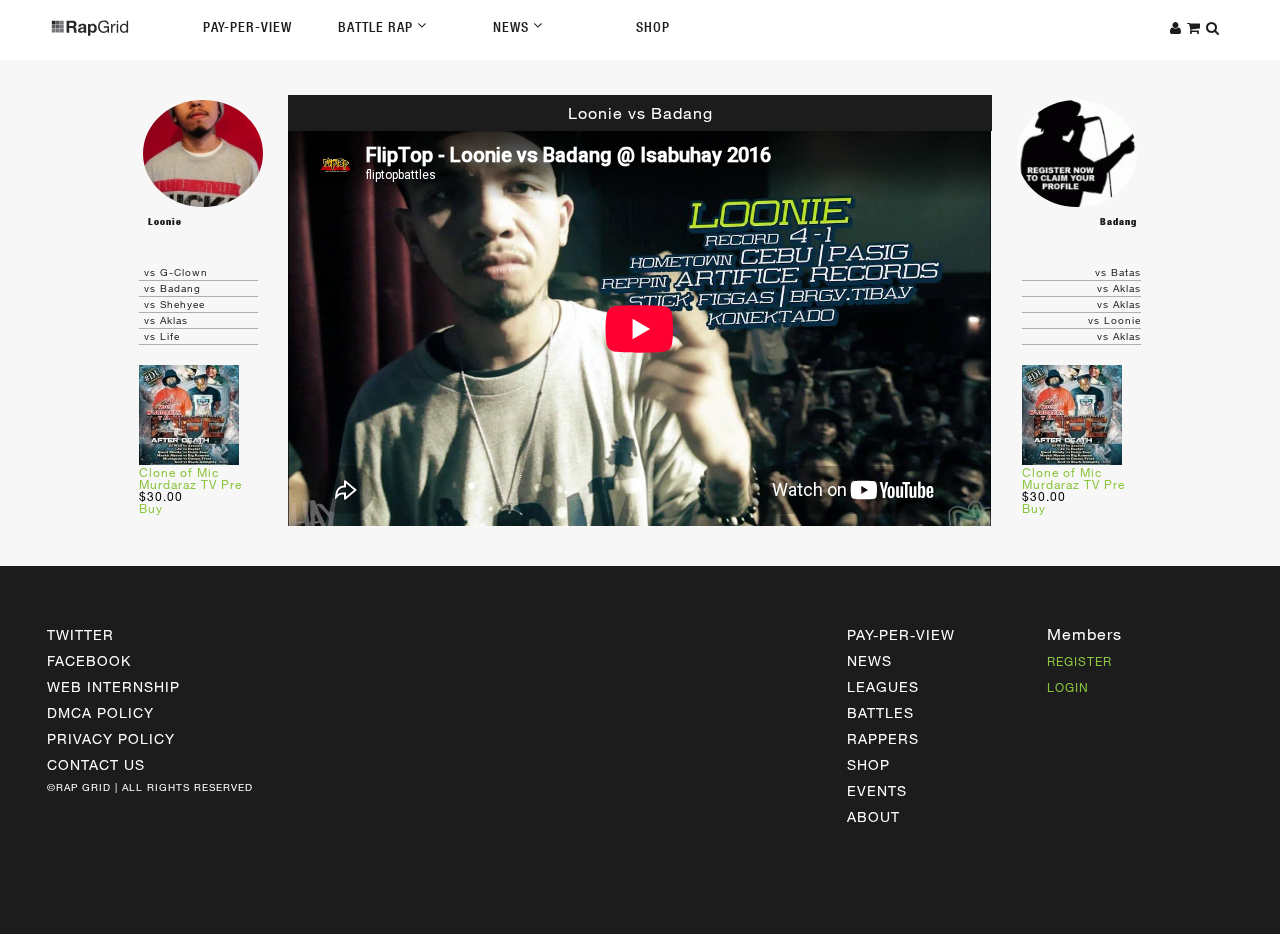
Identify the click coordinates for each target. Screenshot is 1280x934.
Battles (880, 712)
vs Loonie (1114, 320)
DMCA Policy (100, 712)
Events (877, 790)
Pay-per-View (901, 634)
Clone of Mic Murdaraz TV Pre (190, 478)
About (873, 816)
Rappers (883, 738)
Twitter (80, 634)
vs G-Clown (176, 272)
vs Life (162, 336)
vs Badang (172, 288)
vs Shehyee (174, 304)
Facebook (89, 660)
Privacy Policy (111, 738)
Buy (151, 508)
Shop (653, 27)
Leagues (883, 686)
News (513, 27)
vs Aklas (166, 320)
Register (1079, 661)
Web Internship (113, 686)
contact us (96, 764)
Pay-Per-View (247, 27)
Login (1068, 687)
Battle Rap (377, 27)
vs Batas (1118, 272)
